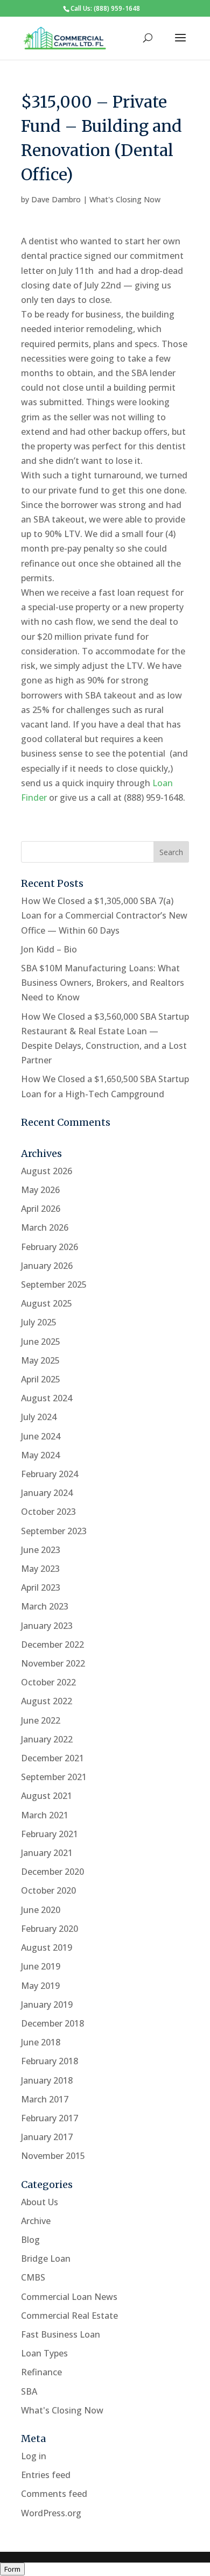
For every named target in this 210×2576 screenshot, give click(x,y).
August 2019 (47, 1947)
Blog (30, 2240)
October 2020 (48, 1890)
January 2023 (47, 1626)
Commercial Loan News (69, 2297)
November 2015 (53, 2156)
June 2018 (41, 2042)
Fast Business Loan (61, 2334)
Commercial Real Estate (69, 2316)
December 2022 (52, 1645)
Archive (36, 2221)
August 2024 (47, 1398)
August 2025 (47, 1303)
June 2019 (41, 1966)
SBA (29, 2391)
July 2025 (39, 1322)
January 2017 (47, 2137)
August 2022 (47, 1701)
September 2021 (54, 1777)
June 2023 (41, 1550)
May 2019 (40, 1986)
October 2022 (48, 1682)
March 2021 (45, 1815)
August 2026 (47, 1171)
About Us (40, 2202)
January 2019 (47, 2005)
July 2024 (39, 1417)
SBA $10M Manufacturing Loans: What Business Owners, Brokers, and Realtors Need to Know (103, 983)
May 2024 (40, 1455)
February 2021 (50, 1834)
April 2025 (41, 1379)
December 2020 (52, 1872)
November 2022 (53, 1663)
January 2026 (47, 1266)
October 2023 (48, 1512)
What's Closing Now (125, 199)
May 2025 (40, 1360)
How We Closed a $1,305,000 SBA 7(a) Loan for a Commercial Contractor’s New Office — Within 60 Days (104, 915)
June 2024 (41, 1436)
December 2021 (52, 1758)
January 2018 (47, 2080)
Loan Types (44, 2353)
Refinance (41, 2372)
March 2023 (45, 1606)
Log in (34, 2456)
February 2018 (50, 2061)
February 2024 (50, 1474)
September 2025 (54, 1285)
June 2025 (41, 1342)
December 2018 (52, 2023)
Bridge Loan (46, 2259)
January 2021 (47, 1853)
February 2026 (50, 1247)
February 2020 (50, 1929)
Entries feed (46, 2475)
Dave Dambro (56, 199)
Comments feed (54, 2494)
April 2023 (41, 1587)
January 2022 (47, 1739)
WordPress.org (51, 2513)
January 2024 (47, 1493)
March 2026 (45, 1227)
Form (12, 2569)
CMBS (33, 2277)
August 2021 (47, 1796)
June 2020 (41, 1910)
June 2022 (41, 1720)
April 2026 (41, 1209)
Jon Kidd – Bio (49, 949)
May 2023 (40, 1569)
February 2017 (50, 2118)
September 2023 (54, 1531)
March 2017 (45, 2099)
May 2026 (40, 1190)
